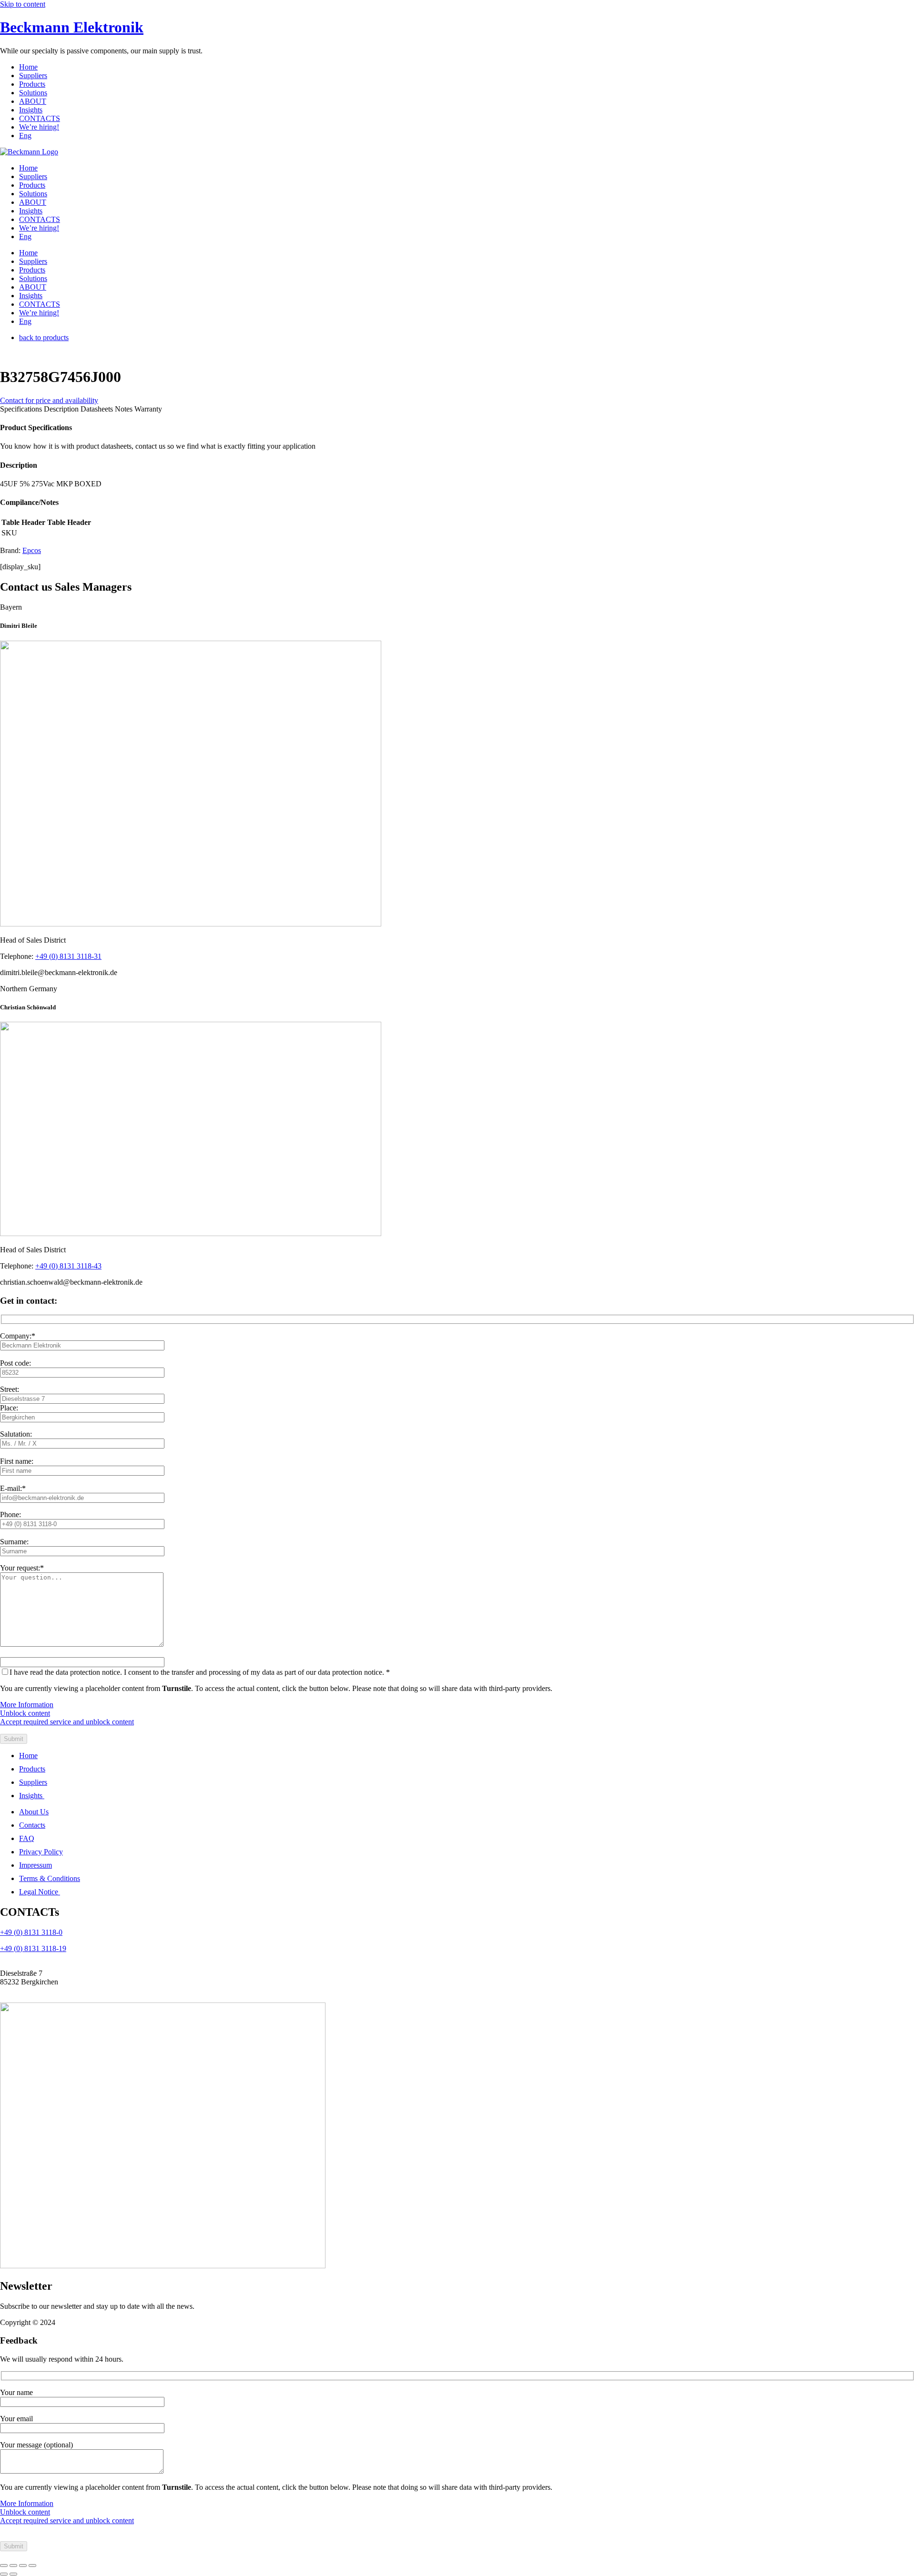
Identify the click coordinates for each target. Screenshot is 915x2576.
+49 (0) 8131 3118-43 (68, 1266)
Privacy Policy (41, 1852)
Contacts (32, 1825)
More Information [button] (27, 1705)
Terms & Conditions (50, 1878)
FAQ (27, 1838)
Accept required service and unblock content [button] (67, 1722)
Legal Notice (40, 1892)
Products (32, 84)
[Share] (23, 2566)
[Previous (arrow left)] (4, 2574)
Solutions (33, 93)
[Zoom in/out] (4, 2566)
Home (28, 67)
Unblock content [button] (25, 1713)
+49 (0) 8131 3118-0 (31, 1932)
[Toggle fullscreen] (13, 2566)
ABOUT (33, 101)
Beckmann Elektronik (72, 27)
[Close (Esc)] (32, 2566)
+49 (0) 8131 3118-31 (68, 956)
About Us (34, 1812)
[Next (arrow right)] (13, 2574)
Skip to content (23, 4)
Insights (31, 110)
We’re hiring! (39, 127)
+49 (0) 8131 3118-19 (33, 1948)
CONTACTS (40, 118)
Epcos (32, 550)
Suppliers (33, 75)
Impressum (36, 1865)
